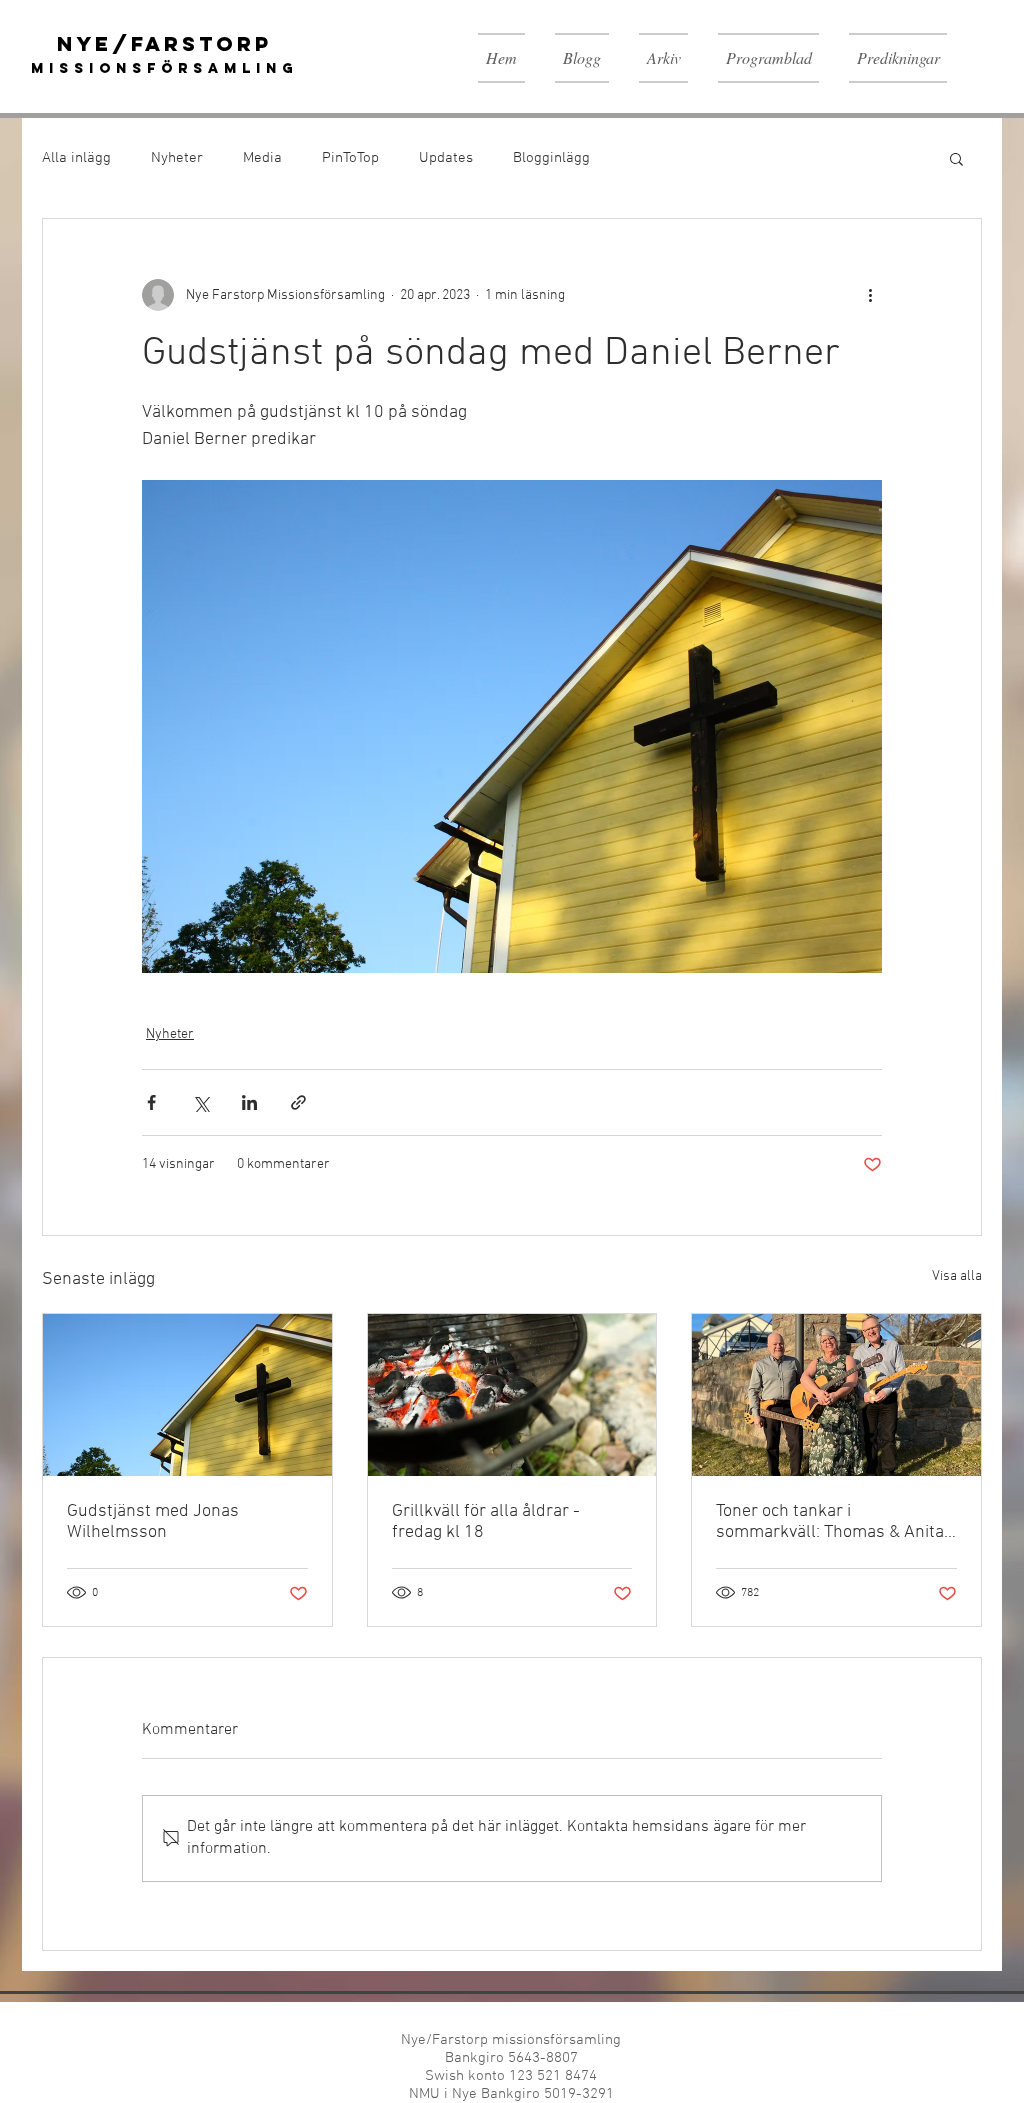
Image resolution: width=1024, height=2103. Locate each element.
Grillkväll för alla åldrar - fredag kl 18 (486, 1522)
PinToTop (350, 158)
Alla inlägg (76, 158)
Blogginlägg (551, 158)
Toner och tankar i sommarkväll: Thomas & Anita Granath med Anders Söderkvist (830, 1522)
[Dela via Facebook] (151, 1102)
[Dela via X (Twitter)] (200, 1102)
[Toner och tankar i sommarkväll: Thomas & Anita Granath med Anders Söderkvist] (836, 1395)
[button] (956, 158)
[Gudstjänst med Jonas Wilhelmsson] (187, 1395)
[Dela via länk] (298, 1102)
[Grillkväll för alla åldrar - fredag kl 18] (512, 1395)
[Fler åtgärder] (870, 295)
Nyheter (177, 158)
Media (262, 158)
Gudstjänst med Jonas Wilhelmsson (153, 1522)
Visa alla (957, 1276)
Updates (446, 158)
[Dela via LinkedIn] (249, 1102)
